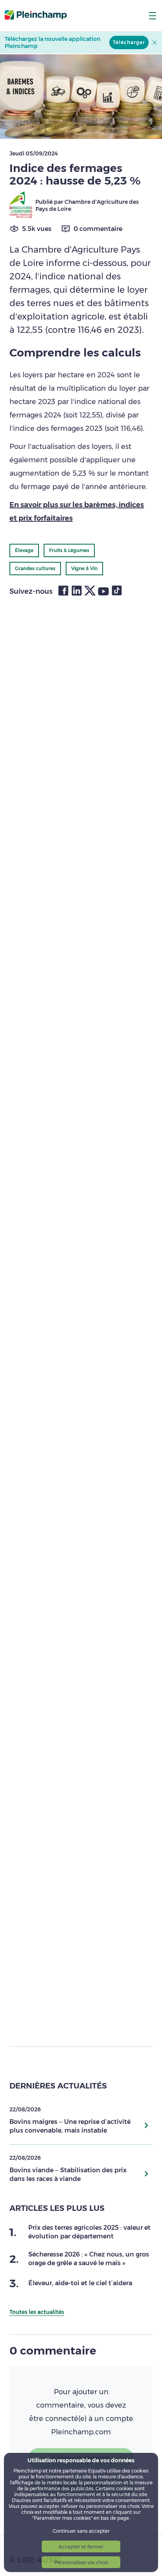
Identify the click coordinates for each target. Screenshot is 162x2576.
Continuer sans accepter (81, 2531)
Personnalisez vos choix (81, 2562)
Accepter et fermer (81, 2547)
